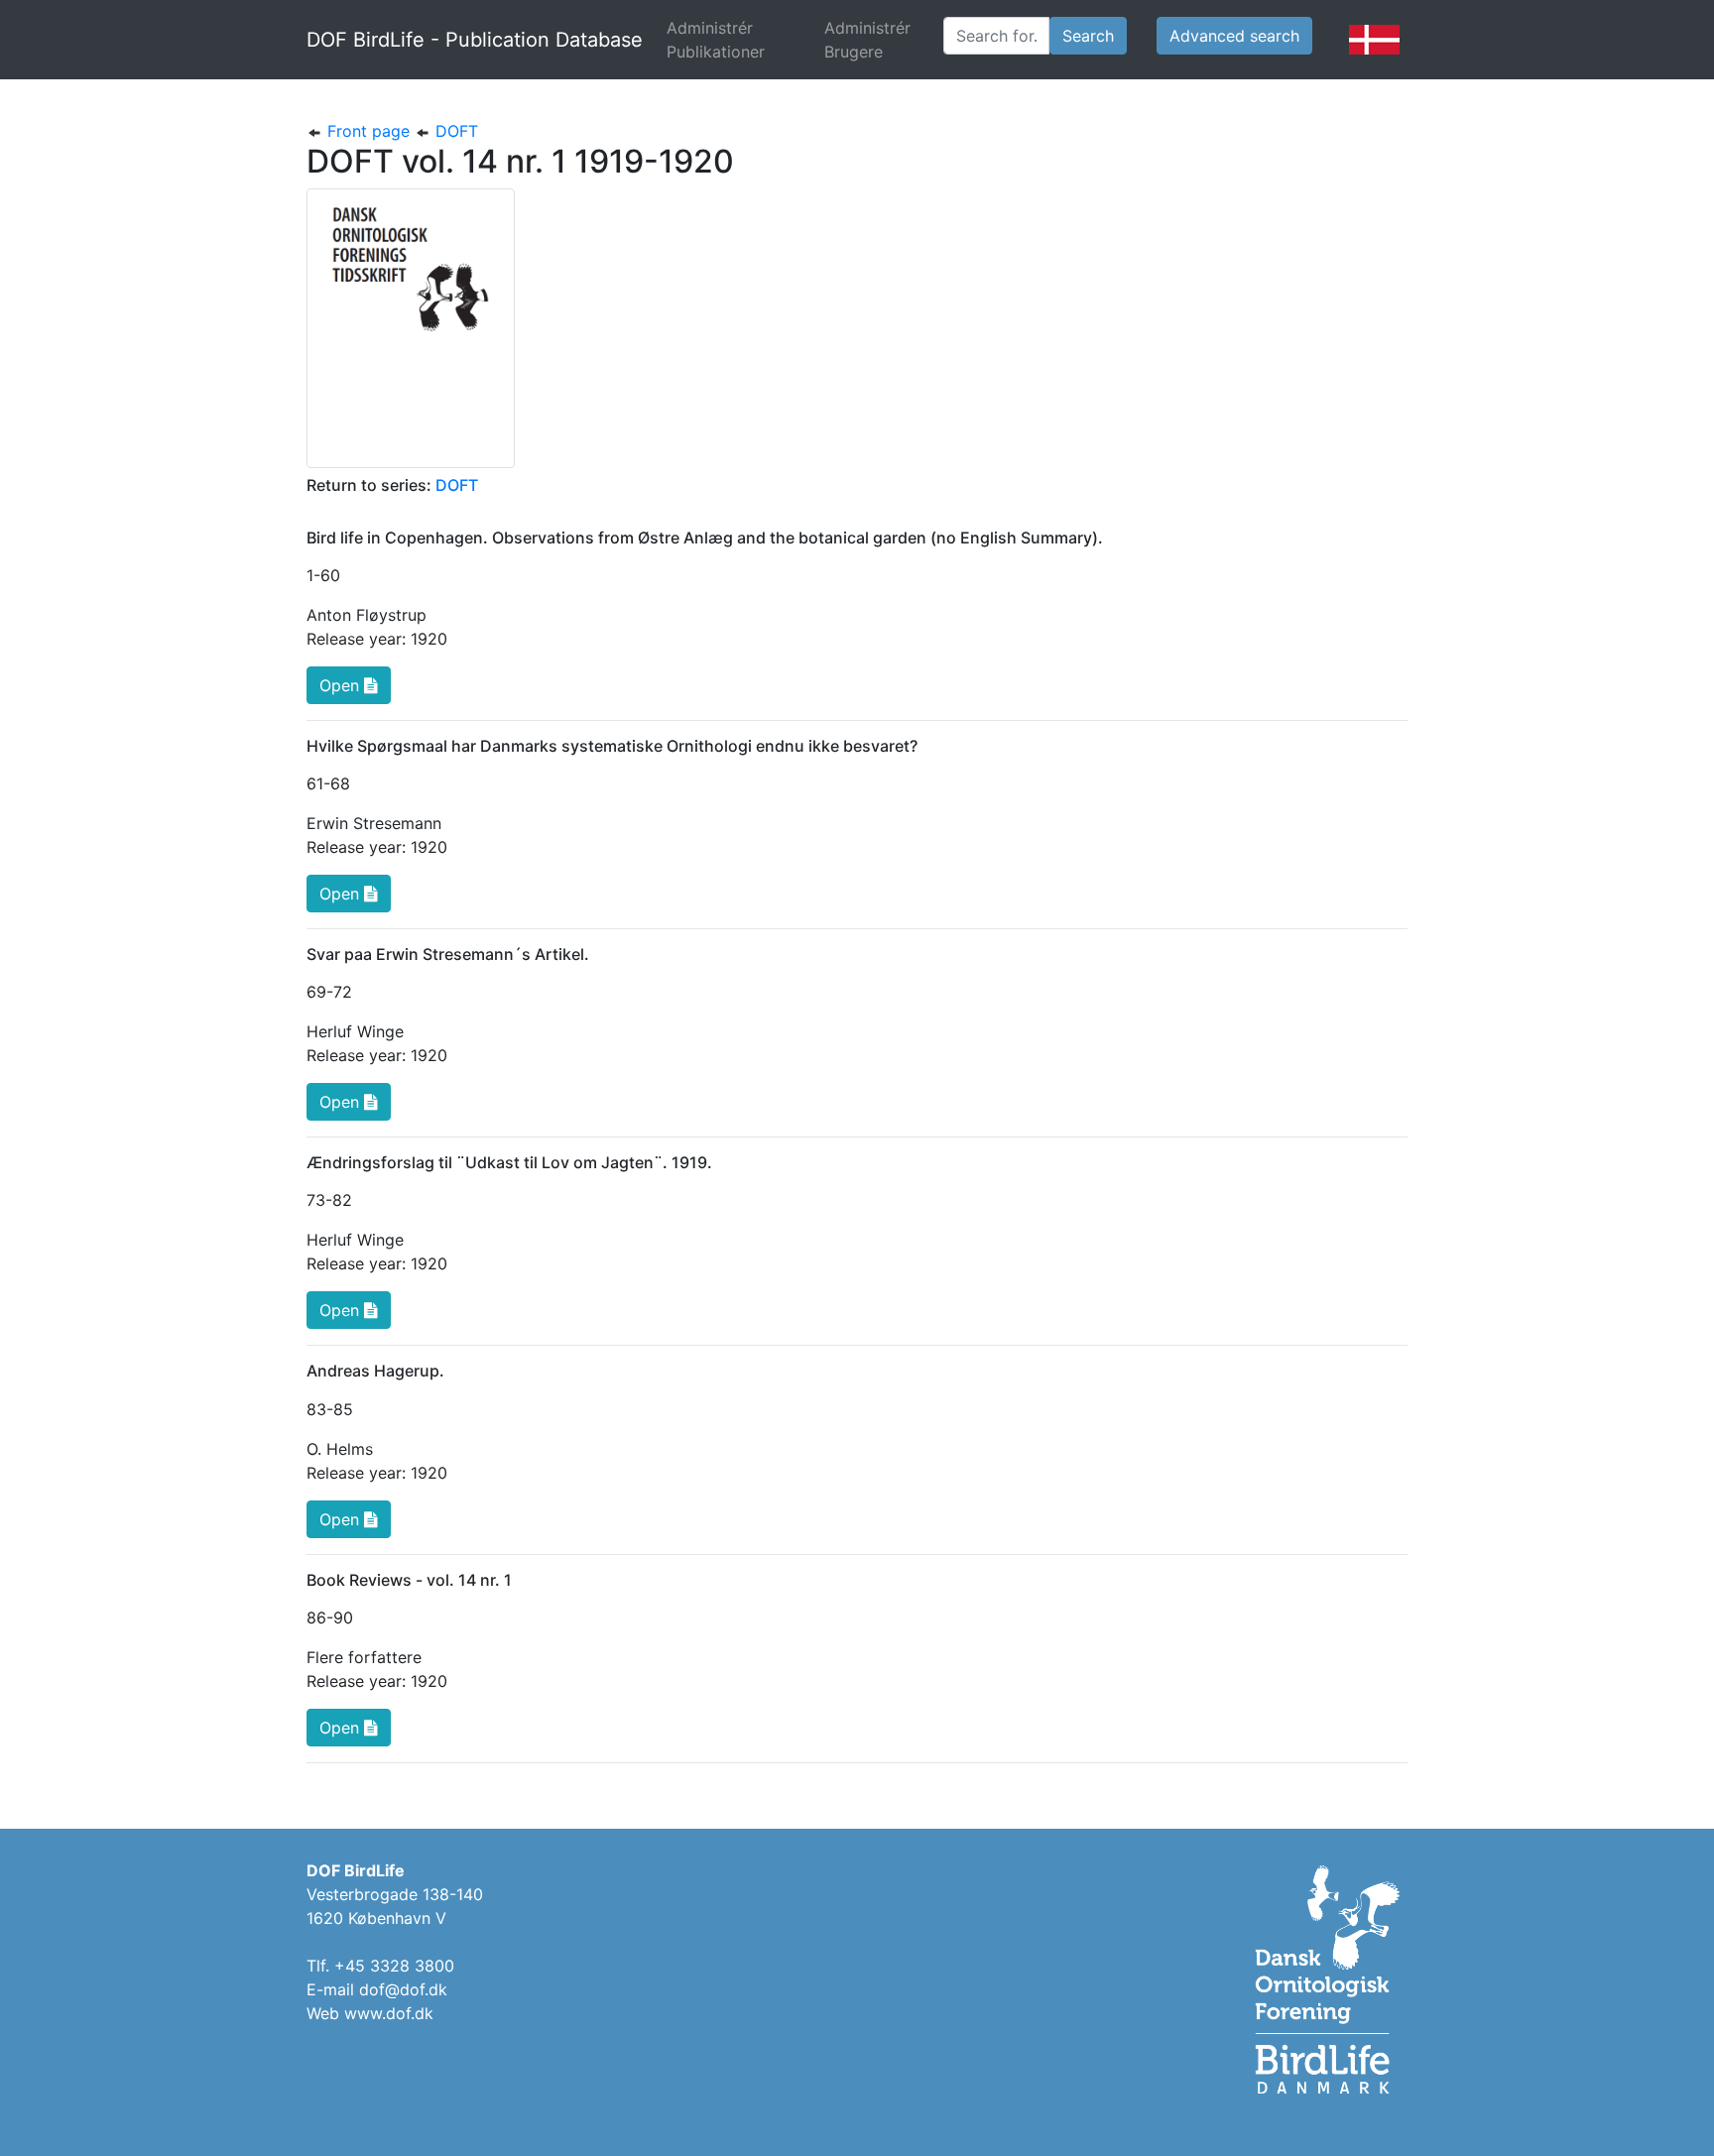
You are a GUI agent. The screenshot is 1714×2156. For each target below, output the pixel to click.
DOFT (454, 131)
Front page (368, 131)
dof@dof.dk (403, 1989)
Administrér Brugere (867, 40)
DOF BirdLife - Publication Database (475, 40)
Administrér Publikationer (741, 40)
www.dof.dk (389, 2013)
